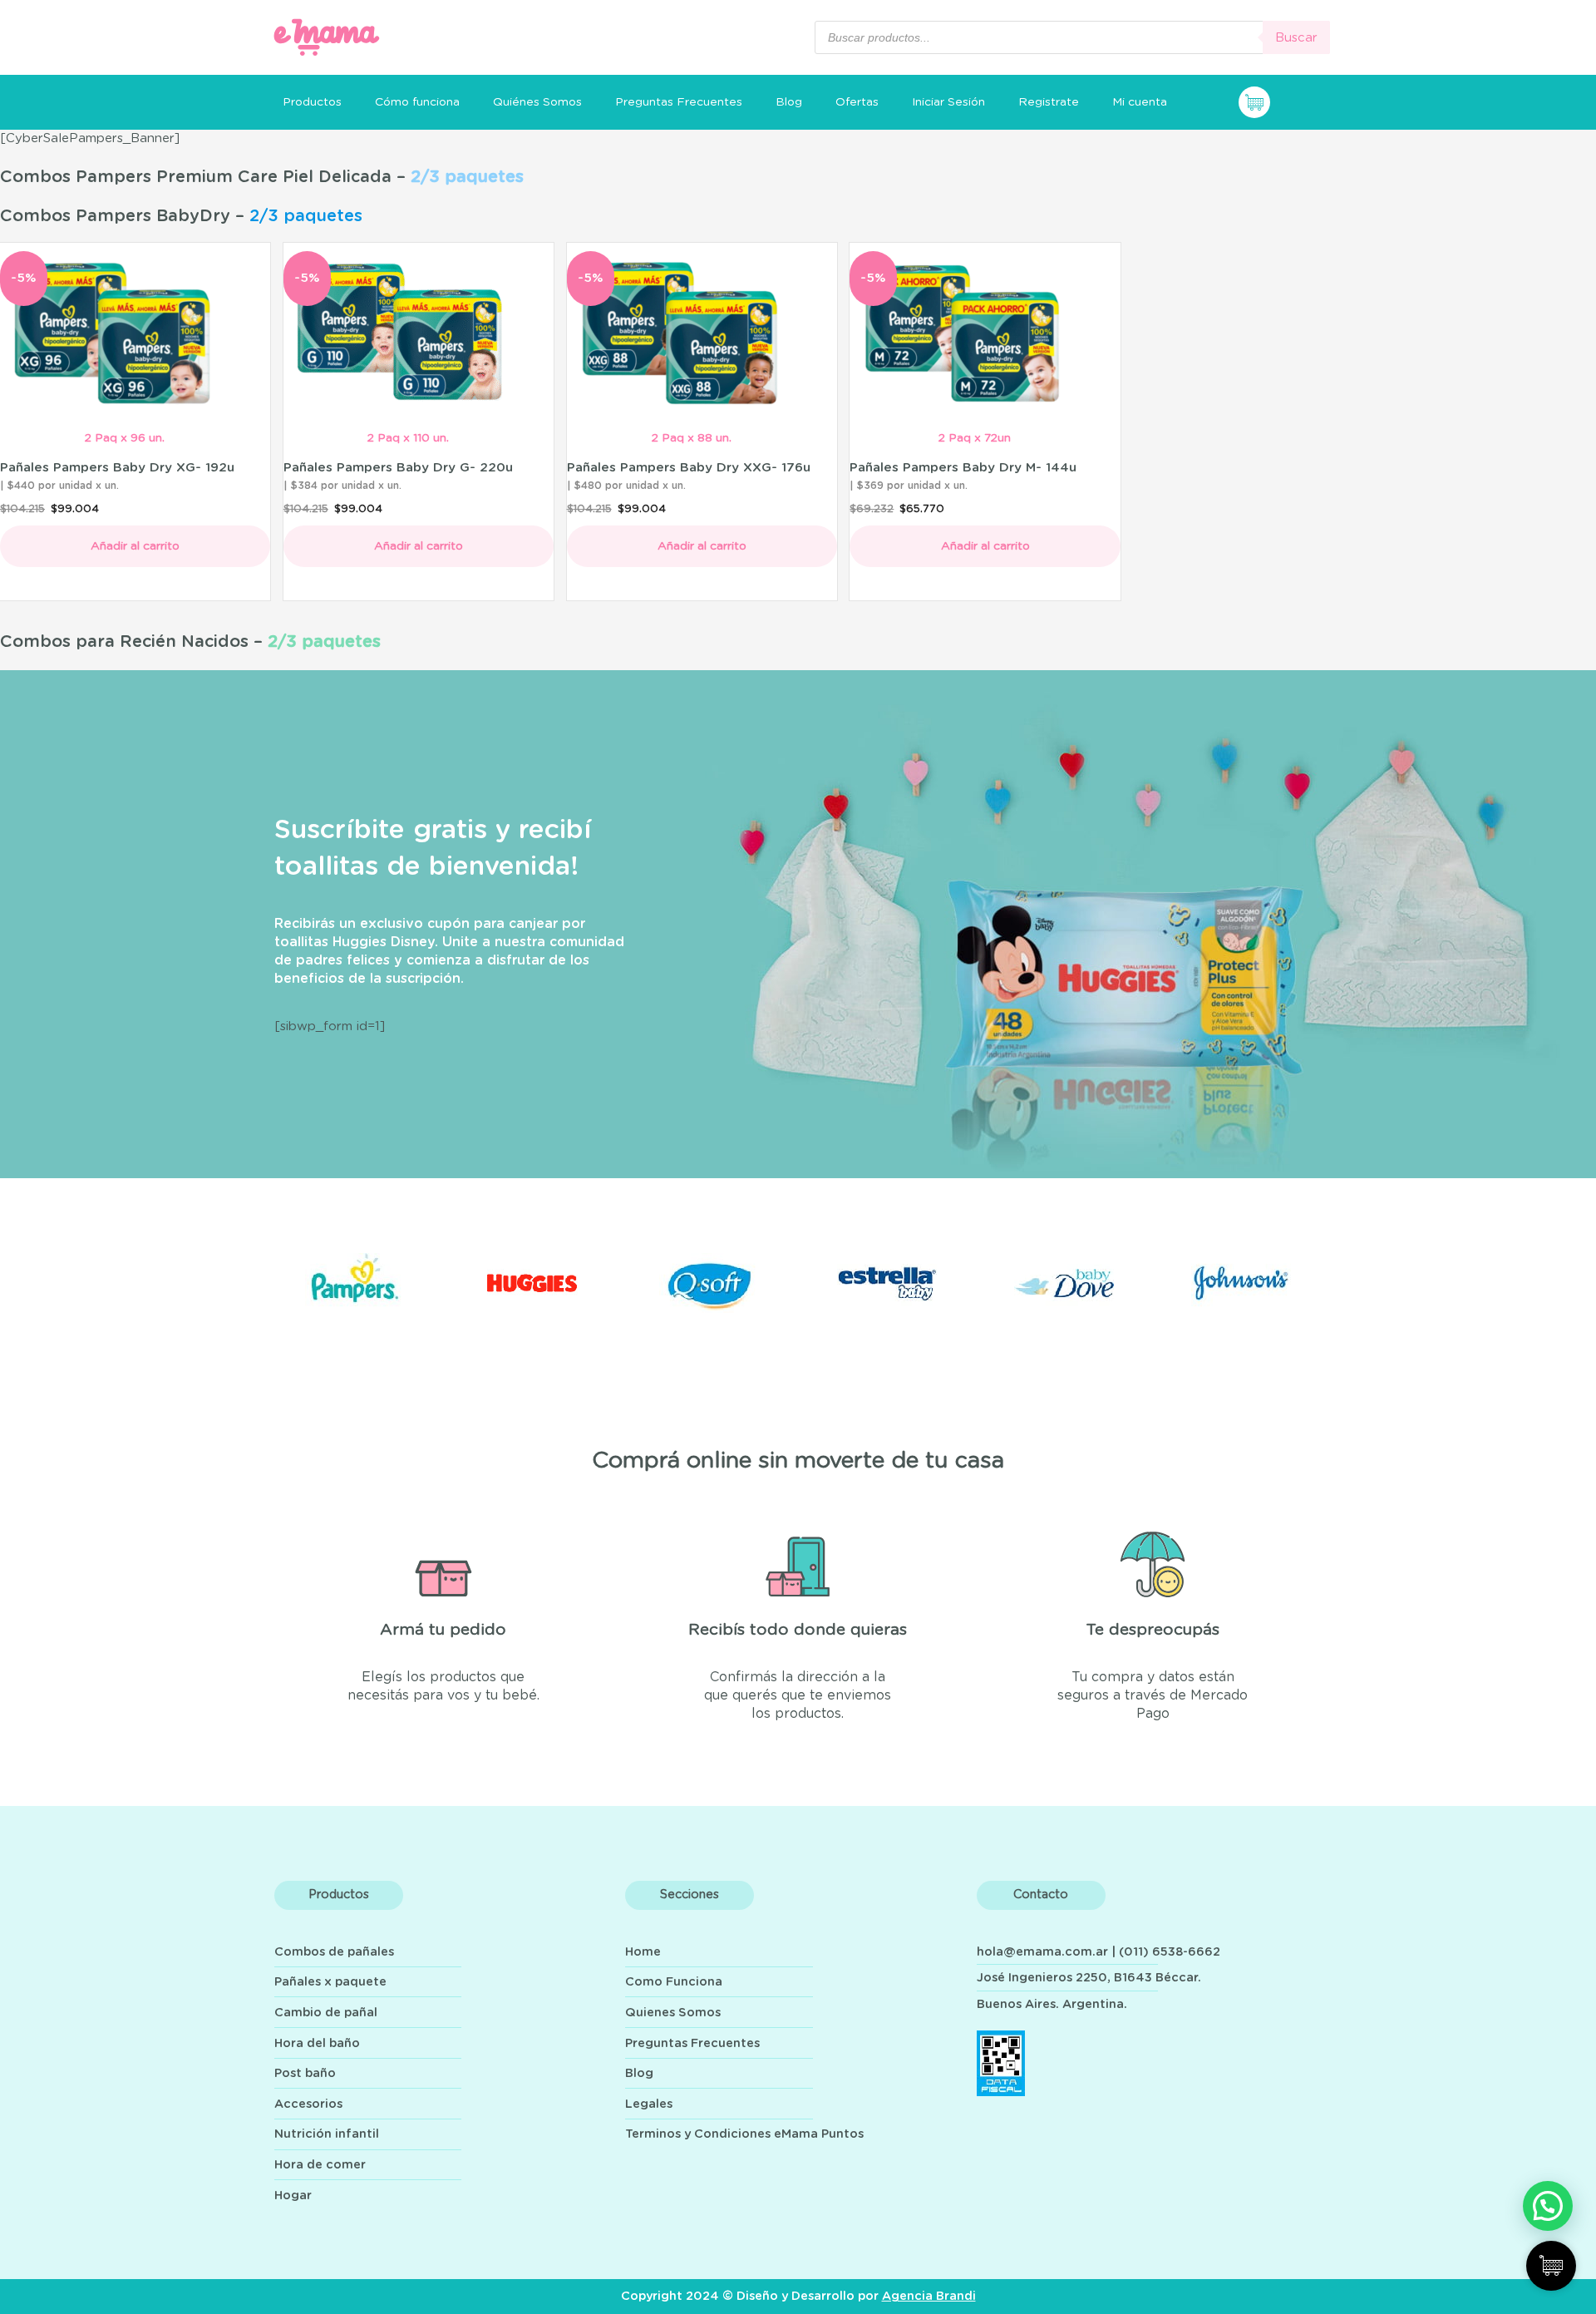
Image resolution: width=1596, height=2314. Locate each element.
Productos (312, 102)
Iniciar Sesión (948, 102)
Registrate (1049, 102)
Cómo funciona (417, 102)
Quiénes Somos (537, 102)
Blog (789, 102)
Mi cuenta (1140, 102)
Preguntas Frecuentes (679, 102)
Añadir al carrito (135, 546)
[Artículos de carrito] (1284, 102)
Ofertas (857, 102)
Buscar (1296, 38)
